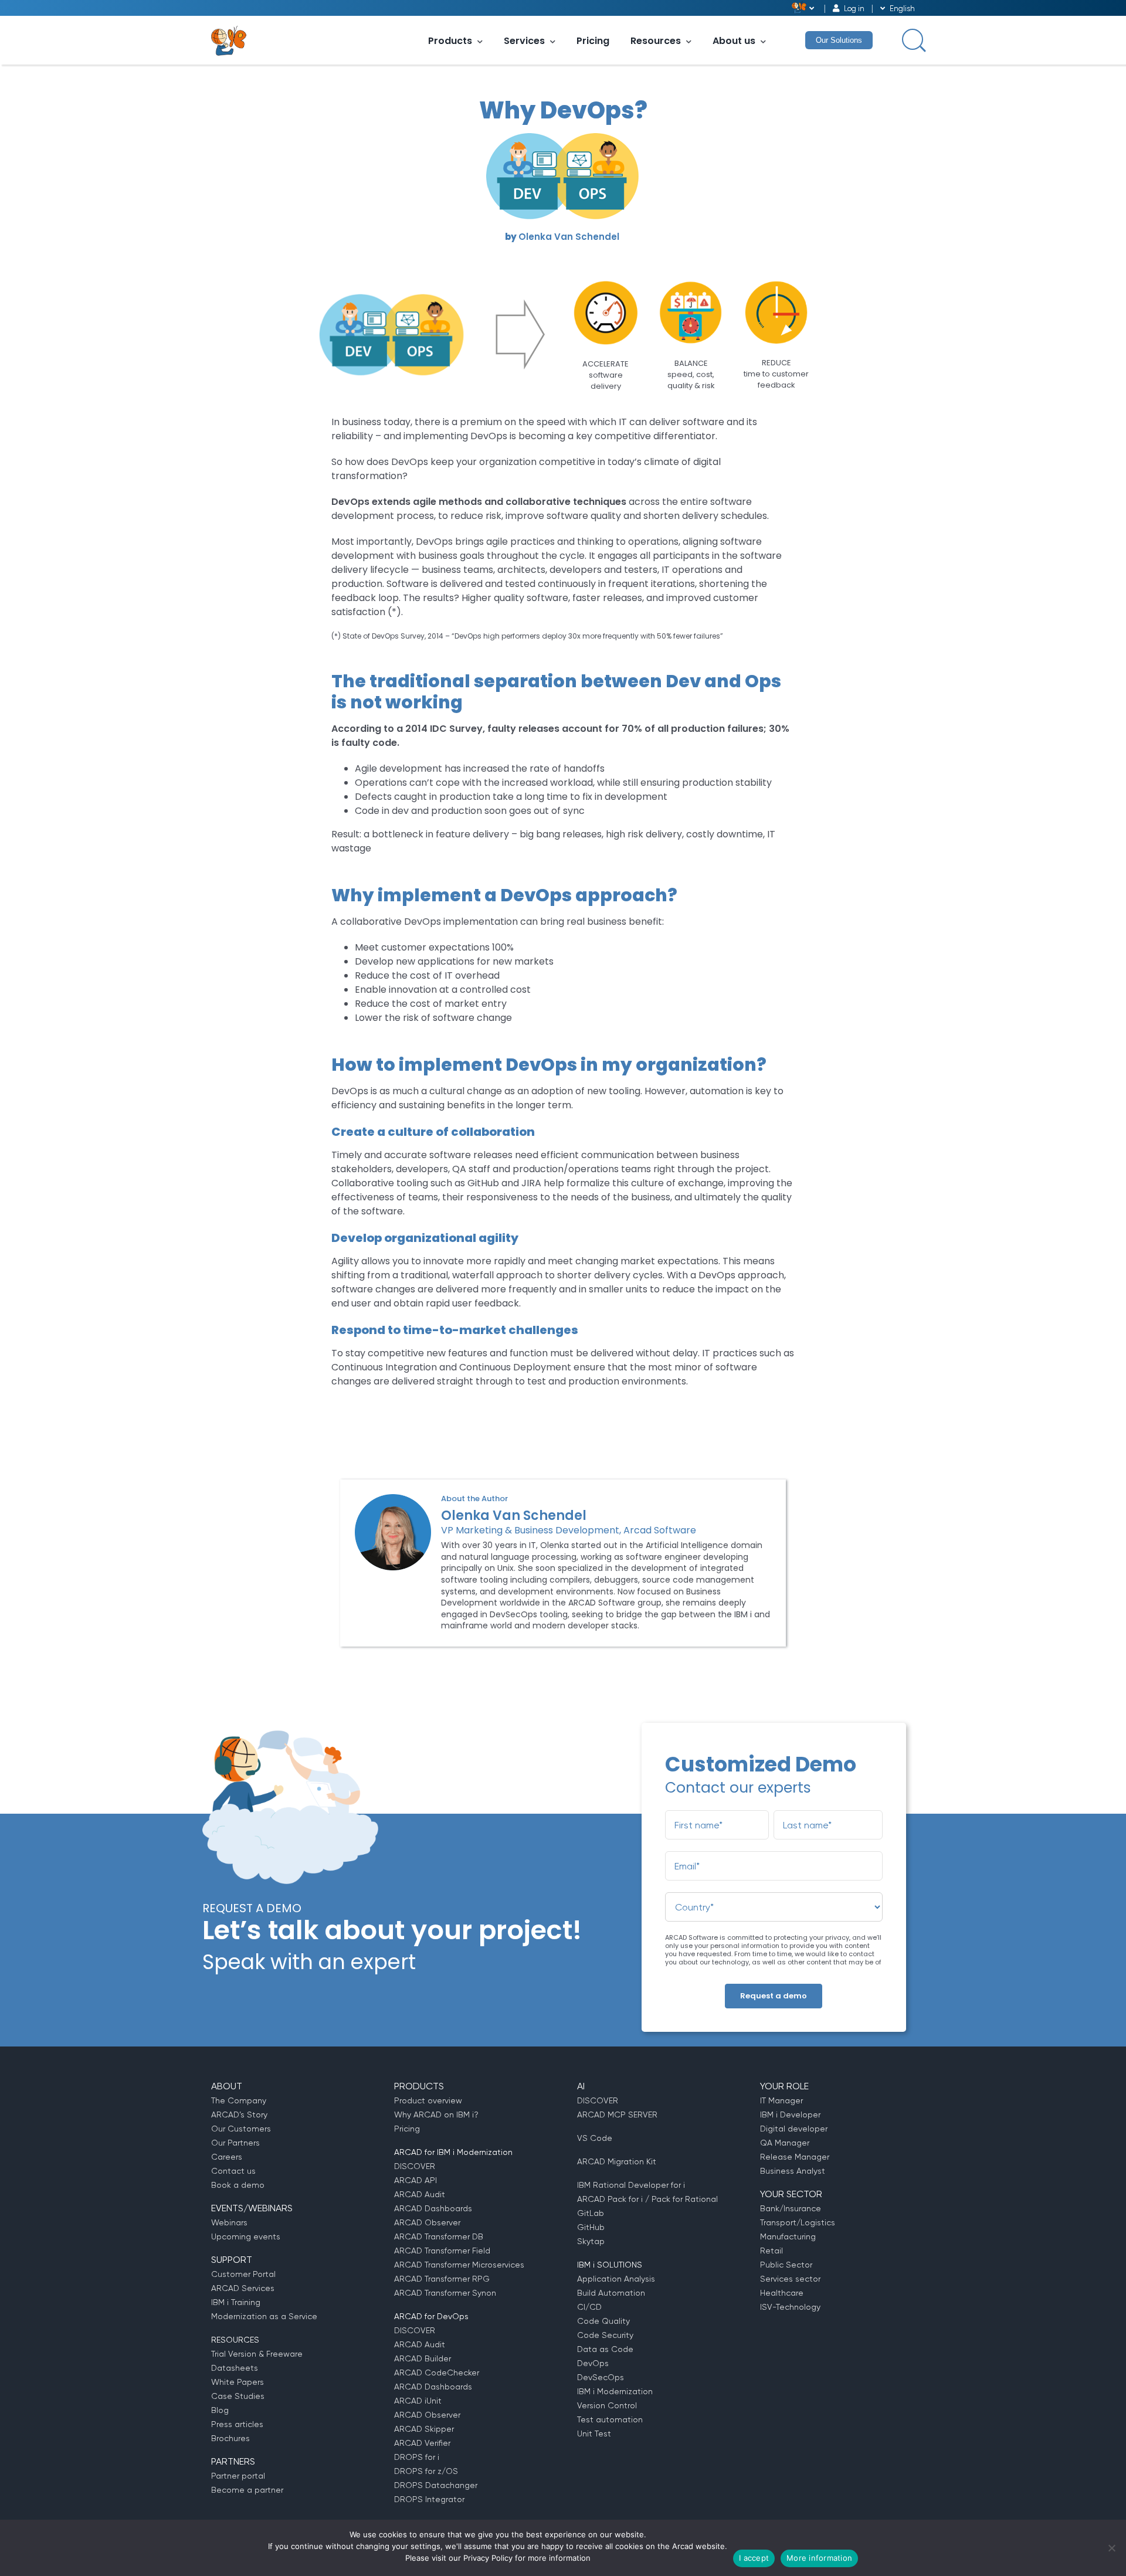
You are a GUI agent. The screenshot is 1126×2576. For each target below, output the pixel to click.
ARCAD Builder (423, 2358)
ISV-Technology (790, 2307)
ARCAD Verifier (422, 2443)
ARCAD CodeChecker (437, 2373)
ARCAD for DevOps (431, 2316)
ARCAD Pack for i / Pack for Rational (647, 2199)
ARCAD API (416, 2180)
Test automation (610, 2419)
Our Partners (235, 2143)
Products (450, 41)
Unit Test (594, 2434)
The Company (239, 2100)
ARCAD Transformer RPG (442, 2279)
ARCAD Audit (420, 2194)
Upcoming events (246, 2236)
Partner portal (238, 2476)
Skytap (591, 2241)
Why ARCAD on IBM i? (436, 2115)
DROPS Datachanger (436, 2485)
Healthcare (782, 2293)
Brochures (230, 2438)
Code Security (605, 2335)
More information (819, 2558)
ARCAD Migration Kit (617, 2161)
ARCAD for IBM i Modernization (453, 2152)
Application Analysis (616, 2279)
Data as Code (605, 2349)
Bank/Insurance (791, 2208)
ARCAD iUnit (418, 2401)
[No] (1111, 2548)
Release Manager (795, 2157)
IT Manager (781, 2100)
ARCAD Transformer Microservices (459, 2265)
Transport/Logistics (798, 2222)
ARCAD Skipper (424, 2429)
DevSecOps (601, 2377)
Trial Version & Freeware (257, 2354)
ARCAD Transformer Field (442, 2251)
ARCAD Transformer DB (439, 2236)
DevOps (593, 2363)
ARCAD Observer (427, 2222)
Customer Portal (243, 2274)
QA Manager (785, 2143)
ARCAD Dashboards (433, 2208)
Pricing (593, 41)
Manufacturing (788, 2236)
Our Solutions (839, 40)
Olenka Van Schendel (569, 237)
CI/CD (589, 2307)
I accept (754, 2558)
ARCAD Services (243, 2288)
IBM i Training (236, 2302)
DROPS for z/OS (426, 2471)
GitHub (591, 2227)
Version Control (607, 2405)
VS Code (595, 2138)
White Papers (238, 2382)
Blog (220, 2410)
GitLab (591, 2213)
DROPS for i (417, 2457)
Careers (227, 2157)
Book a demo (238, 2185)
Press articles (237, 2424)
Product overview (428, 2100)
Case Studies (238, 2396)
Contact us (233, 2171)
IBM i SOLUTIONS (610, 2265)
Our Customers (241, 2129)
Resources (656, 41)
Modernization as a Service (264, 2316)
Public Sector (786, 2265)
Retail (771, 2251)
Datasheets (235, 2368)
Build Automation (611, 2293)
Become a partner (247, 2490)
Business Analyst (793, 2171)
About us (734, 41)
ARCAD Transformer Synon (445, 2293)
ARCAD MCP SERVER (617, 2115)
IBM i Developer (790, 2115)
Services (524, 41)
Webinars (229, 2222)
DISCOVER (415, 2166)
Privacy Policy (488, 2558)
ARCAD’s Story (239, 2115)
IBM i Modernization (615, 2391)
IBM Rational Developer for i (631, 2185)
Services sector (790, 2279)
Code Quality (603, 2321)
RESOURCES (235, 2340)
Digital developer (794, 2129)
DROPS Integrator (429, 2499)
